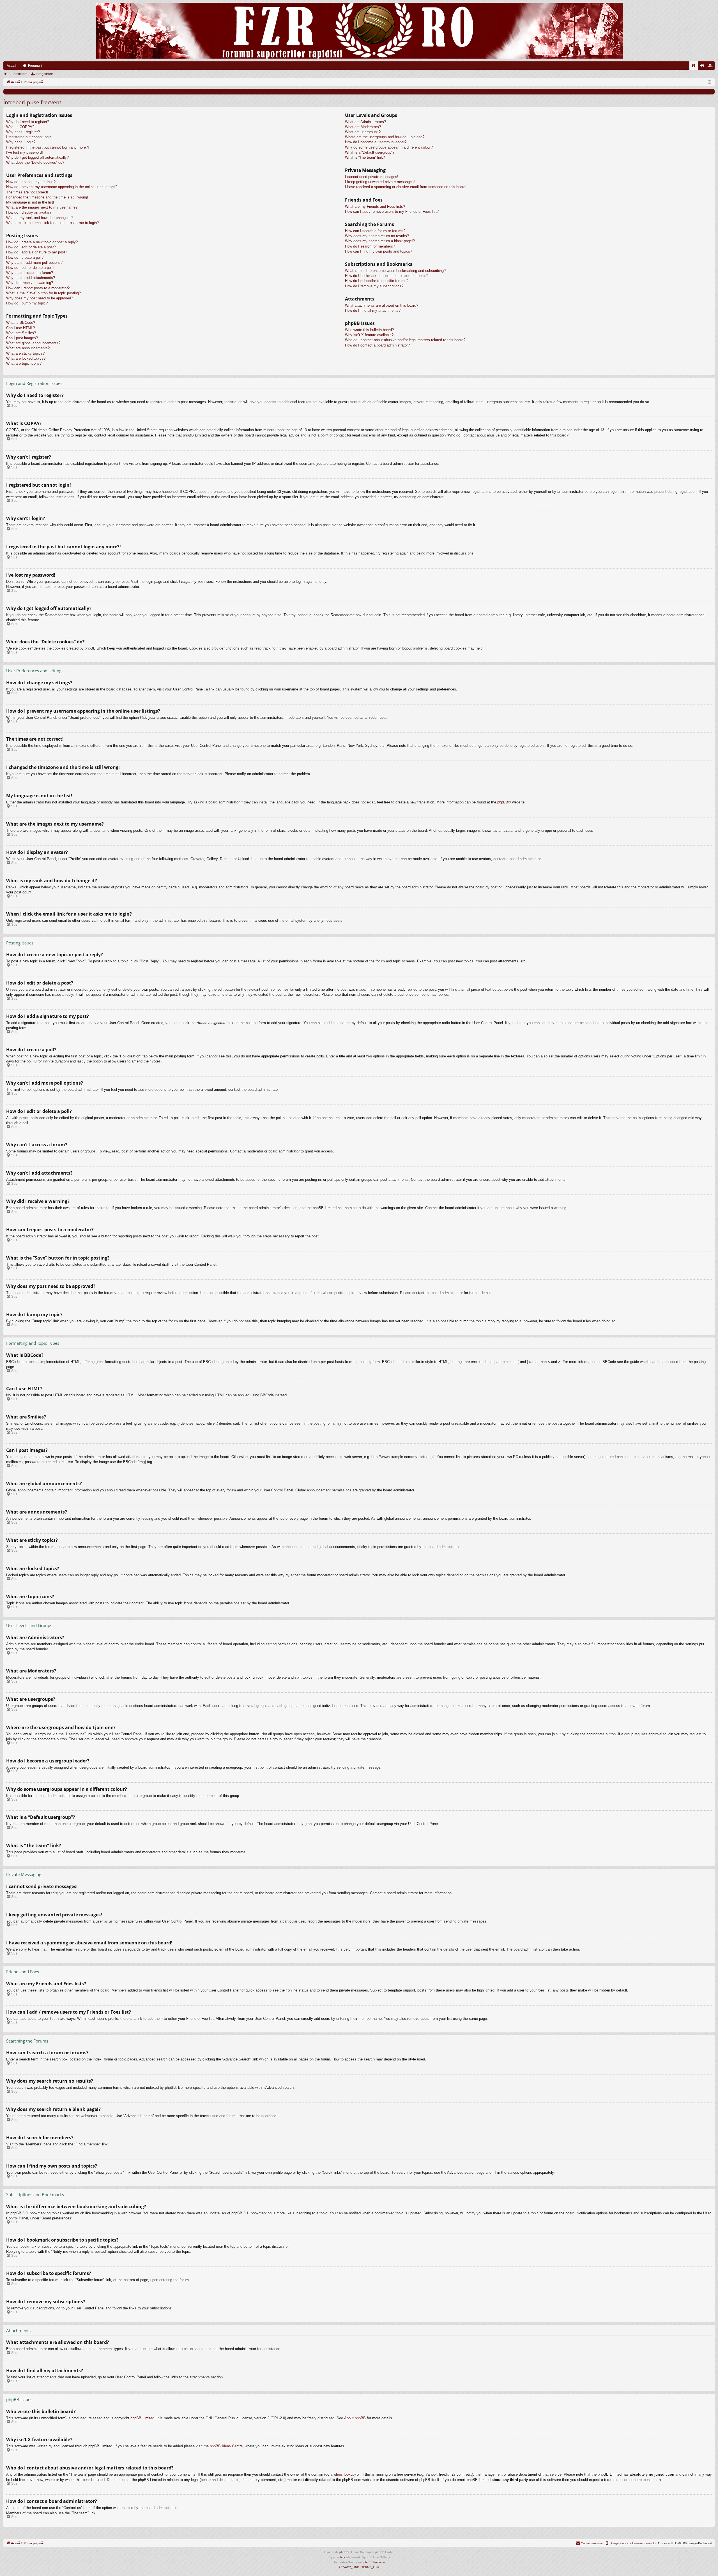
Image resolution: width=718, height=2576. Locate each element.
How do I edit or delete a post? (31, 247)
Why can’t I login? (21, 142)
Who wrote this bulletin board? (369, 330)
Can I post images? (22, 338)
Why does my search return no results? (377, 236)
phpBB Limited (142, 2418)
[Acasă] (359, 31)
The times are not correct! (27, 192)
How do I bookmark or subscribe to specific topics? (387, 276)
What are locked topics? (26, 358)
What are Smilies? (21, 333)
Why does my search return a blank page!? (380, 241)
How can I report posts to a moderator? (38, 288)
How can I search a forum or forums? (375, 231)
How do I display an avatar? (29, 212)
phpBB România (374, 2562)
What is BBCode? (21, 323)
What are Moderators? (363, 127)
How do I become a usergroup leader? (376, 142)
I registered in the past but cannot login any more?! (48, 147)
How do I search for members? (370, 246)
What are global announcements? (33, 343)
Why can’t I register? (23, 132)
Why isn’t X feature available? (369, 335)
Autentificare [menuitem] (703, 67)
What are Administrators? (365, 122)
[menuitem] (694, 66)
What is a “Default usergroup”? (370, 152)
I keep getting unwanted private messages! (380, 182)
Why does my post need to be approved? (40, 298)
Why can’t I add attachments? (31, 278)
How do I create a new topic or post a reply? (42, 242)
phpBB (503, 802)
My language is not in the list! (30, 202)
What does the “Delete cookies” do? (35, 162)
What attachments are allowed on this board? (382, 305)
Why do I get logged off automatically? (37, 157)
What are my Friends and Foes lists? (375, 206)
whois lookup (344, 2474)
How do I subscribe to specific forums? (377, 281)
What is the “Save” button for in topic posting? (43, 293)
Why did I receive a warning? (30, 283)
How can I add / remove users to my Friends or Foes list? (392, 212)
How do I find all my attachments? (373, 310)
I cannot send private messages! (372, 177)
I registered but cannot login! (29, 137)
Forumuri (35, 66)
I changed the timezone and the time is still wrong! (47, 197)
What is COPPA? (20, 127)
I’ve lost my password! (25, 152)
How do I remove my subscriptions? (374, 286)
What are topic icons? (24, 363)
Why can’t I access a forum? (30, 273)
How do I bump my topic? (27, 303)
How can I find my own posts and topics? (378, 251)
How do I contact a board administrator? (377, 345)
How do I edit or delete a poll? (30, 268)
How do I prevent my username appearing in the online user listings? (62, 187)
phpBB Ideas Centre (226, 2446)
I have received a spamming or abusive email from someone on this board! (406, 187)
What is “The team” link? (365, 157)
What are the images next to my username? (42, 207)
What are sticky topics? (25, 353)
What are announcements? (28, 348)
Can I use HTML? (20, 328)
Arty (342, 2557)
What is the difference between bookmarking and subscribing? (395, 271)
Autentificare (18, 74)
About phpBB (355, 2418)
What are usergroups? (363, 132)
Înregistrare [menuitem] (712, 67)
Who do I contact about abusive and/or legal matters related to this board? (405, 340)
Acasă (11, 66)
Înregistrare (44, 74)
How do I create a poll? (25, 257)
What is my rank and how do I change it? (39, 218)
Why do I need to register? (28, 122)
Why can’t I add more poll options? (34, 263)
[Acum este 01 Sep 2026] (709, 82)
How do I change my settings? (31, 182)
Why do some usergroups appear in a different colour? (389, 147)
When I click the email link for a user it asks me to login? (52, 223)
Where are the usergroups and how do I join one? (385, 137)
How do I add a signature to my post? (37, 252)
